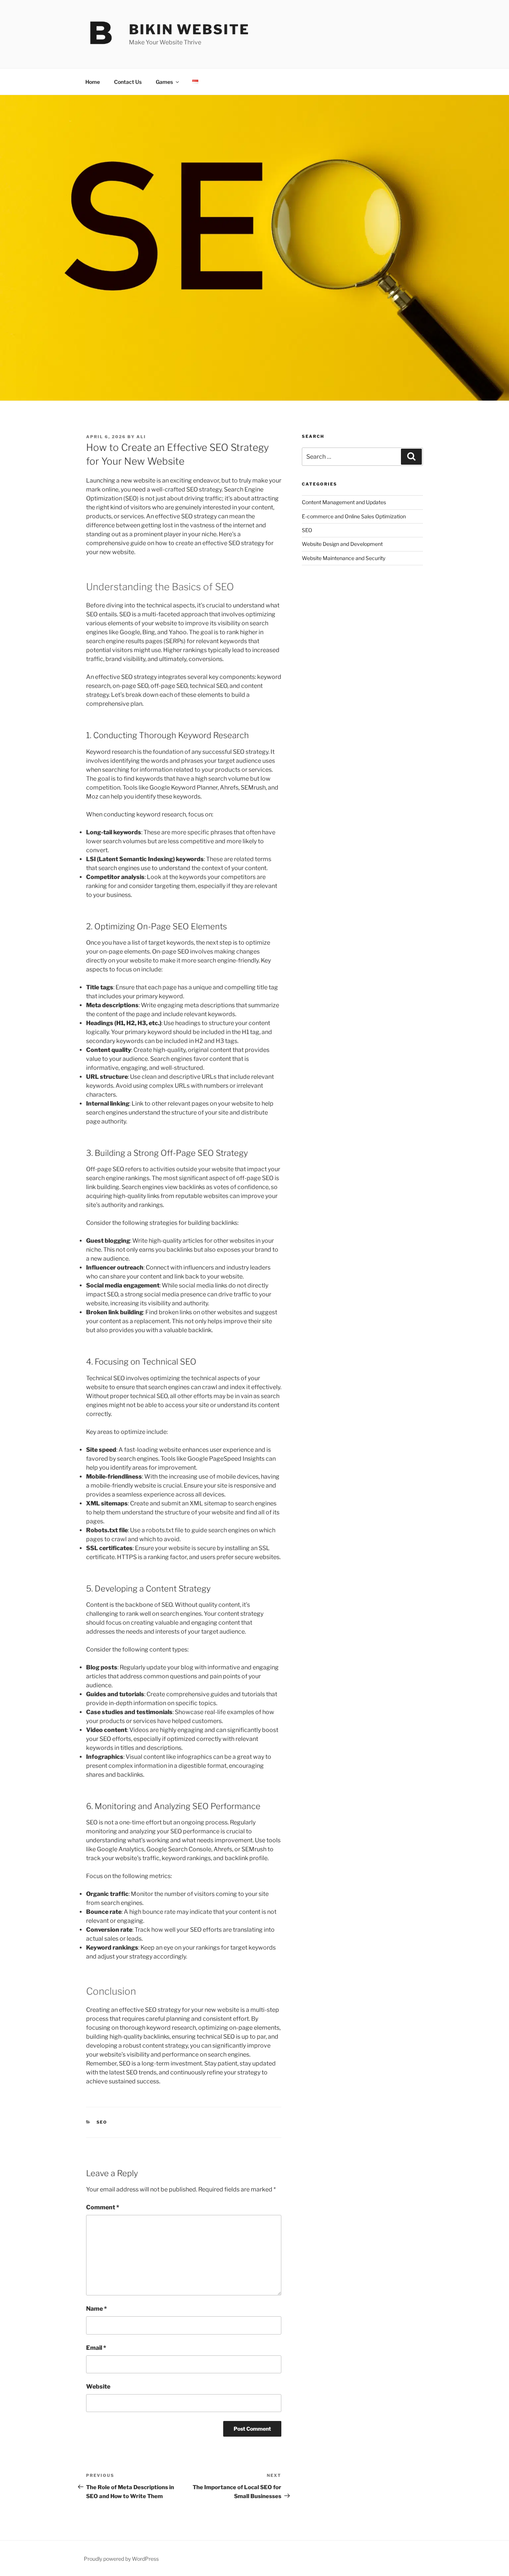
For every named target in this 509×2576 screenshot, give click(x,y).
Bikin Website (189, 29)
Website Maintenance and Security (344, 558)
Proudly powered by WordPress (121, 2559)
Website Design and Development (342, 544)
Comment (103, 2207)
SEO (102, 2122)
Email (96, 2348)
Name (97, 2309)
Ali (141, 437)
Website (98, 2387)
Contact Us (128, 82)
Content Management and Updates (344, 502)
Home (93, 82)
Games (164, 82)
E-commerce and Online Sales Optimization (354, 516)
